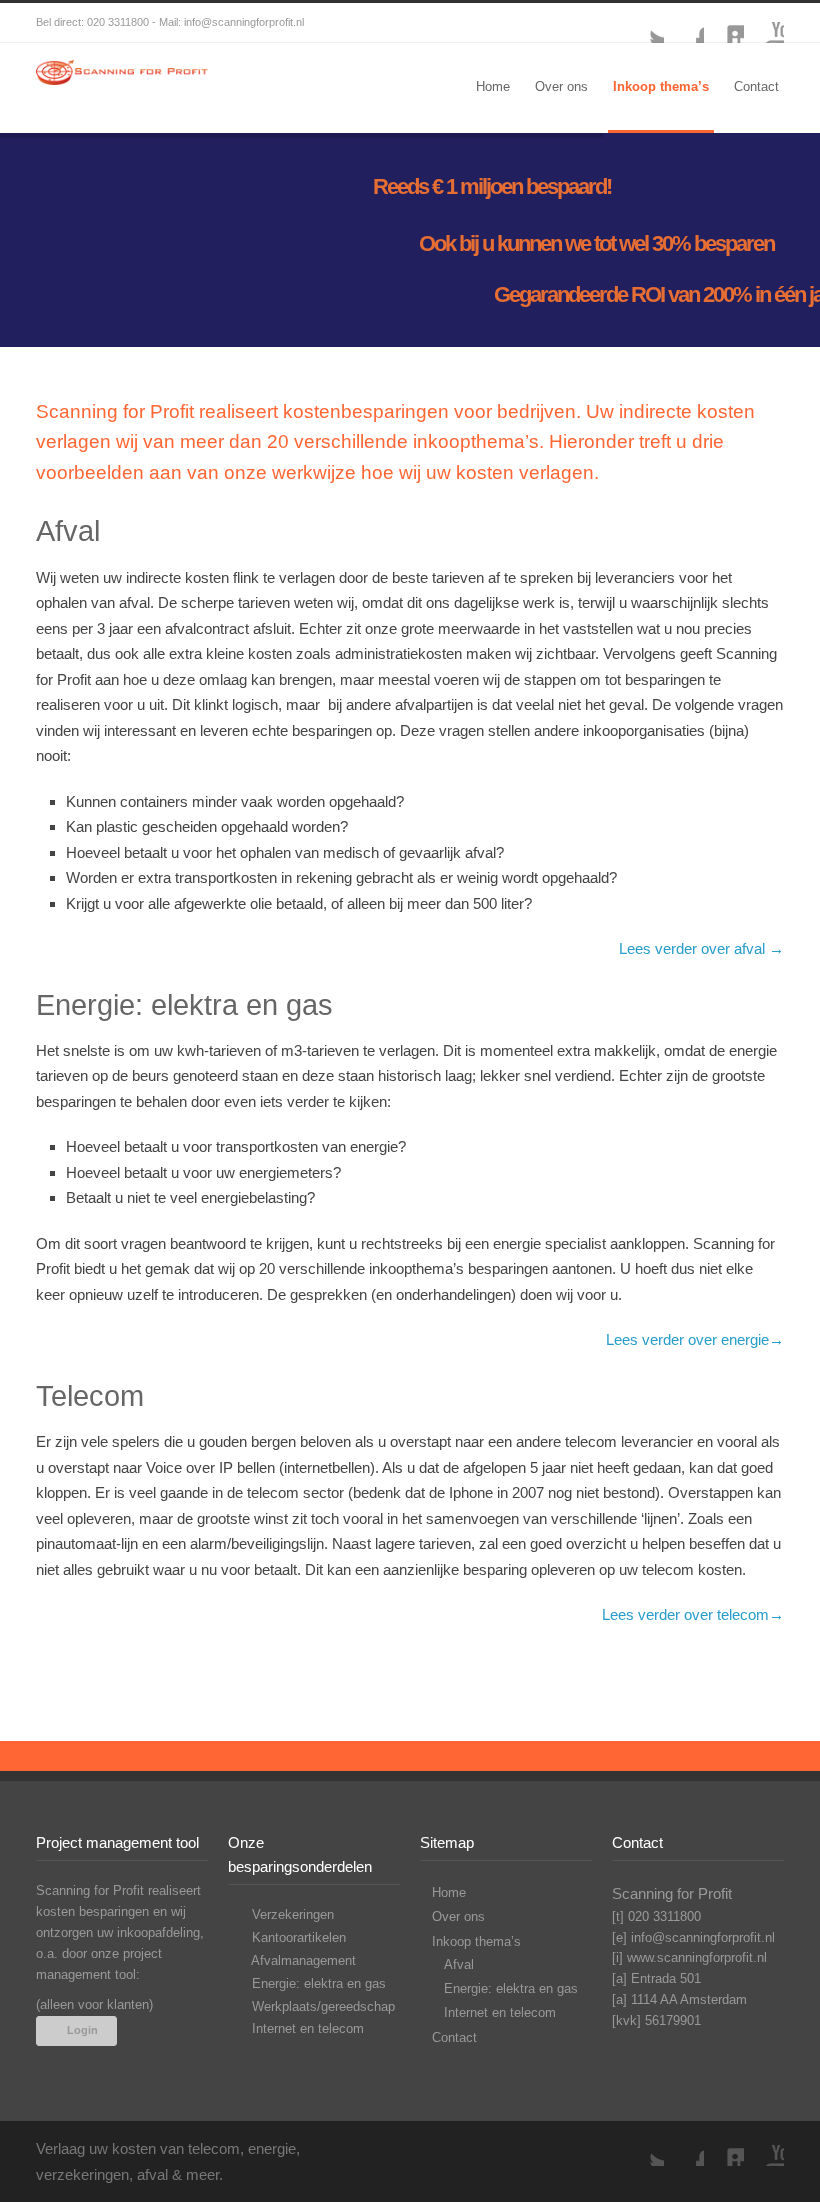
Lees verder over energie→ (695, 1339)
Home (493, 86)
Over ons (561, 86)
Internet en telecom (306, 2028)
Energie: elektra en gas (317, 1983)
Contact (756, 86)
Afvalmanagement (302, 1960)
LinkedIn (724, 23)
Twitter (644, 23)
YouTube (764, 23)
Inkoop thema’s (661, 86)
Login (82, 2030)
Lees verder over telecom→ (693, 1614)
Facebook (684, 23)
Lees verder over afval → (701, 948)
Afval (459, 1964)
